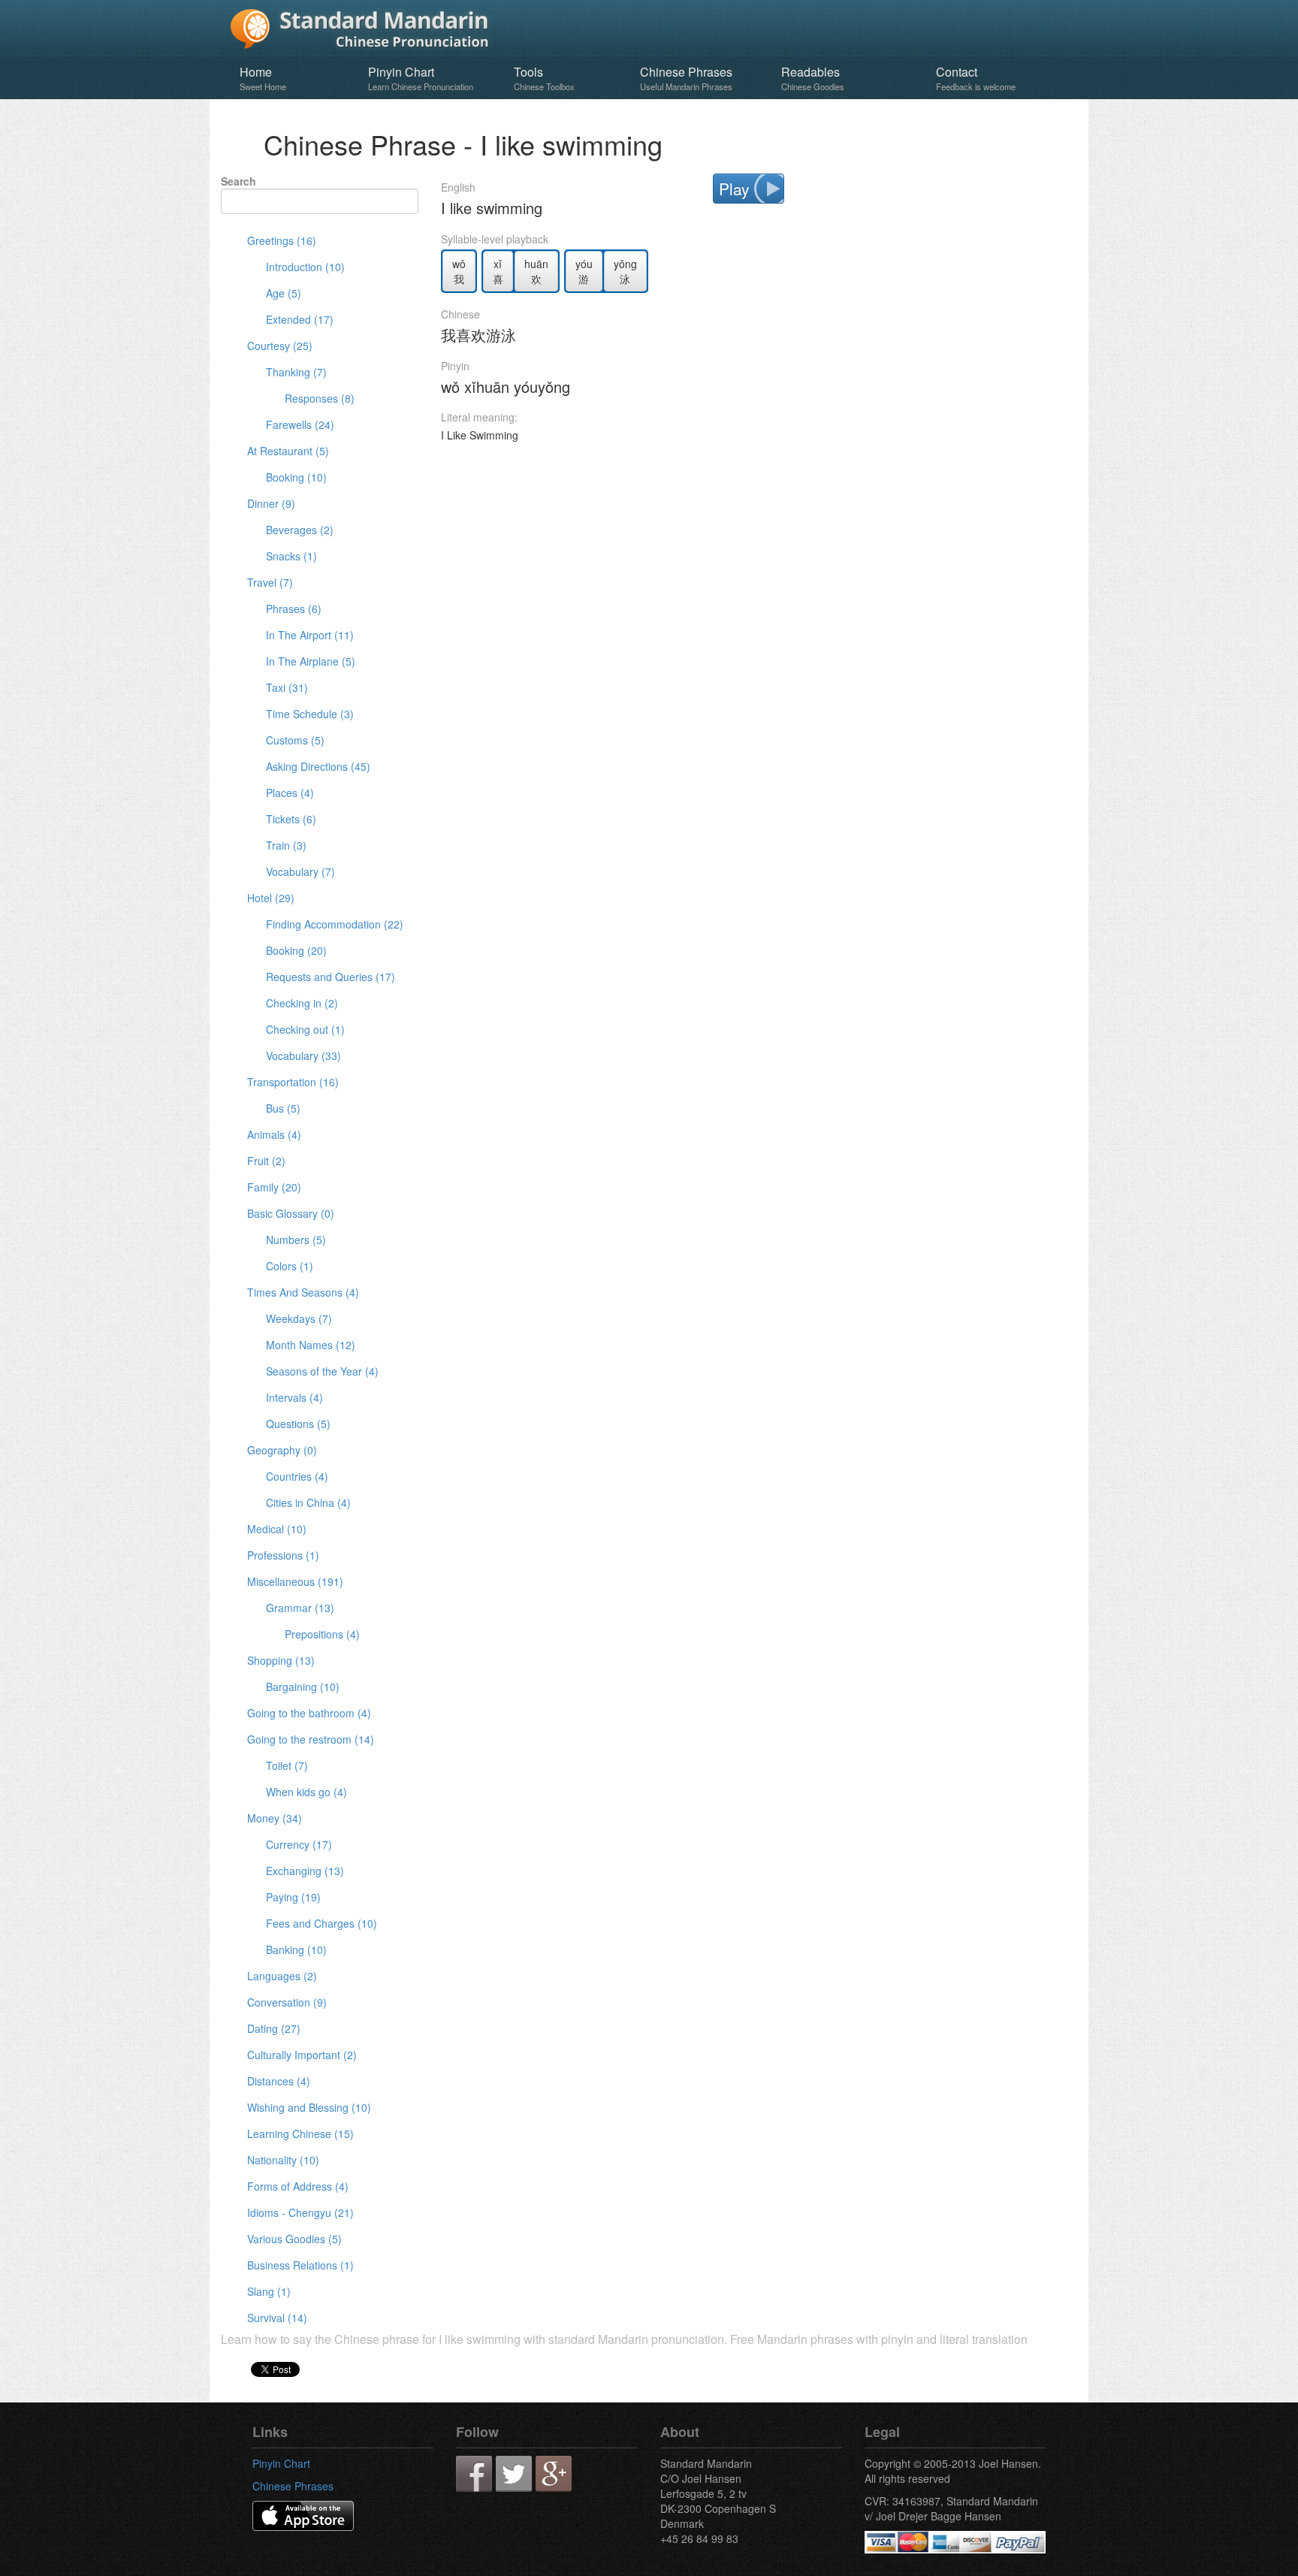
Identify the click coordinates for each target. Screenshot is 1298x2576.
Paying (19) (293, 1897)
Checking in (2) (302, 1003)
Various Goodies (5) (294, 2239)
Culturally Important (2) (302, 2055)
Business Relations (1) (300, 2265)
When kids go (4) (306, 1792)
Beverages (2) (300, 530)
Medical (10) (277, 1529)
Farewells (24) (300, 424)
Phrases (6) (294, 609)
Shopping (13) (281, 1660)
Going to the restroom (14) (311, 1739)
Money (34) (275, 1818)
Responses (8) (320, 398)
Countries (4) (297, 1476)
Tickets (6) (291, 819)
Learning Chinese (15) (300, 2134)
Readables (813, 78)
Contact (976, 78)
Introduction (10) (305, 267)
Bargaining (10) (303, 1687)
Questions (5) (298, 1424)
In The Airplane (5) (311, 661)
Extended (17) (300, 319)
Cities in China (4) (308, 1502)
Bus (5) (283, 1108)
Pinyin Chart (421, 78)
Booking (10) (296, 477)
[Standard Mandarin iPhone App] (303, 2514)
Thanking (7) (296, 372)
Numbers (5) (296, 1240)
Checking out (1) (305, 1029)
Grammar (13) (300, 1608)
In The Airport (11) (310, 635)
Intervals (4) (294, 1397)
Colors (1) (290, 1266)
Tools (544, 78)
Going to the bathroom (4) (309, 1713)
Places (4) (290, 793)
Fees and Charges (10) (321, 1923)
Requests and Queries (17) (331, 977)
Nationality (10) (283, 2160)
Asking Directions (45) (318, 766)
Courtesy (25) (280, 346)
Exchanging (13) (305, 1871)
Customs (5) (295, 740)
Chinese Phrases (686, 78)
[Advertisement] (759, 497)
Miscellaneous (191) (295, 1581)
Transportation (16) (293, 1082)
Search (238, 181)
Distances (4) (279, 2081)
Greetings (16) (282, 240)
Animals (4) (274, 1134)
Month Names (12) (311, 1345)
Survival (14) (277, 2318)
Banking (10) (296, 1949)
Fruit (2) (266, 1161)
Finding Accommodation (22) (335, 924)
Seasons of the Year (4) (322, 1371)
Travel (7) (270, 582)
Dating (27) (274, 2028)
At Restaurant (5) (288, 451)
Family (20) (274, 1187)
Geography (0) (282, 1450)
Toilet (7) (287, 1765)
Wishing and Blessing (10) (309, 2107)
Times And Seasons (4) (303, 1292)
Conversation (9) (287, 2002)
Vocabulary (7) (300, 871)
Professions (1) (283, 1555)
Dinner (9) (271, 503)
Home (263, 78)
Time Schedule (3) (310, 714)
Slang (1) (269, 2291)
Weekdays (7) (299, 1318)
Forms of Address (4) (298, 2186)
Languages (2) (282, 1976)
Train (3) (286, 845)
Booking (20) (296, 950)
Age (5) (284, 293)
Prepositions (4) (322, 1634)
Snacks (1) (291, 556)
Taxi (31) (287, 687)
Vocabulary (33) (303, 1055)
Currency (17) (299, 1844)
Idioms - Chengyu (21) (300, 2212)
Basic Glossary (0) (291, 1213)
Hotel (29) (271, 898)
